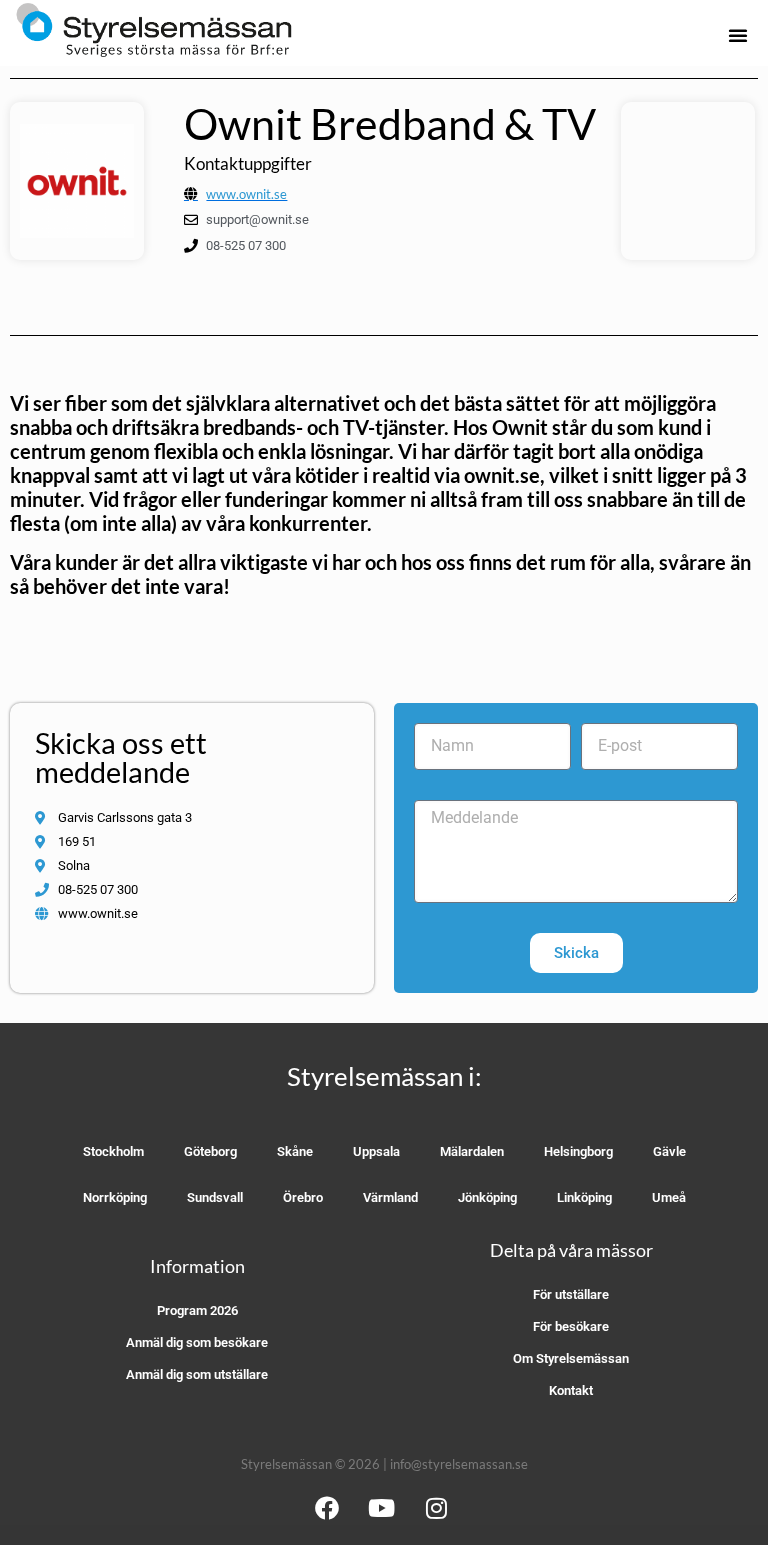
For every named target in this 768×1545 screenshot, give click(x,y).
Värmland (390, 1197)
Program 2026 (197, 1310)
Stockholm (113, 1151)
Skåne (295, 1151)
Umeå (669, 1197)
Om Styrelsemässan (571, 1358)
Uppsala (376, 1151)
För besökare (571, 1326)
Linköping (584, 1197)
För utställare (571, 1294)
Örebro (303, 1197)
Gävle (669, 1151)
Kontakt (571, 1390)
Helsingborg (578, 1151)
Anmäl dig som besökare (197, 1342)
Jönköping (487, 1197)
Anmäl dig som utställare (197, 1374)
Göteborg (210, 1151)
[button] (738, 35)
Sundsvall (215, 1197)
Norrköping (115, 1197)
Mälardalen (472, 1151)
